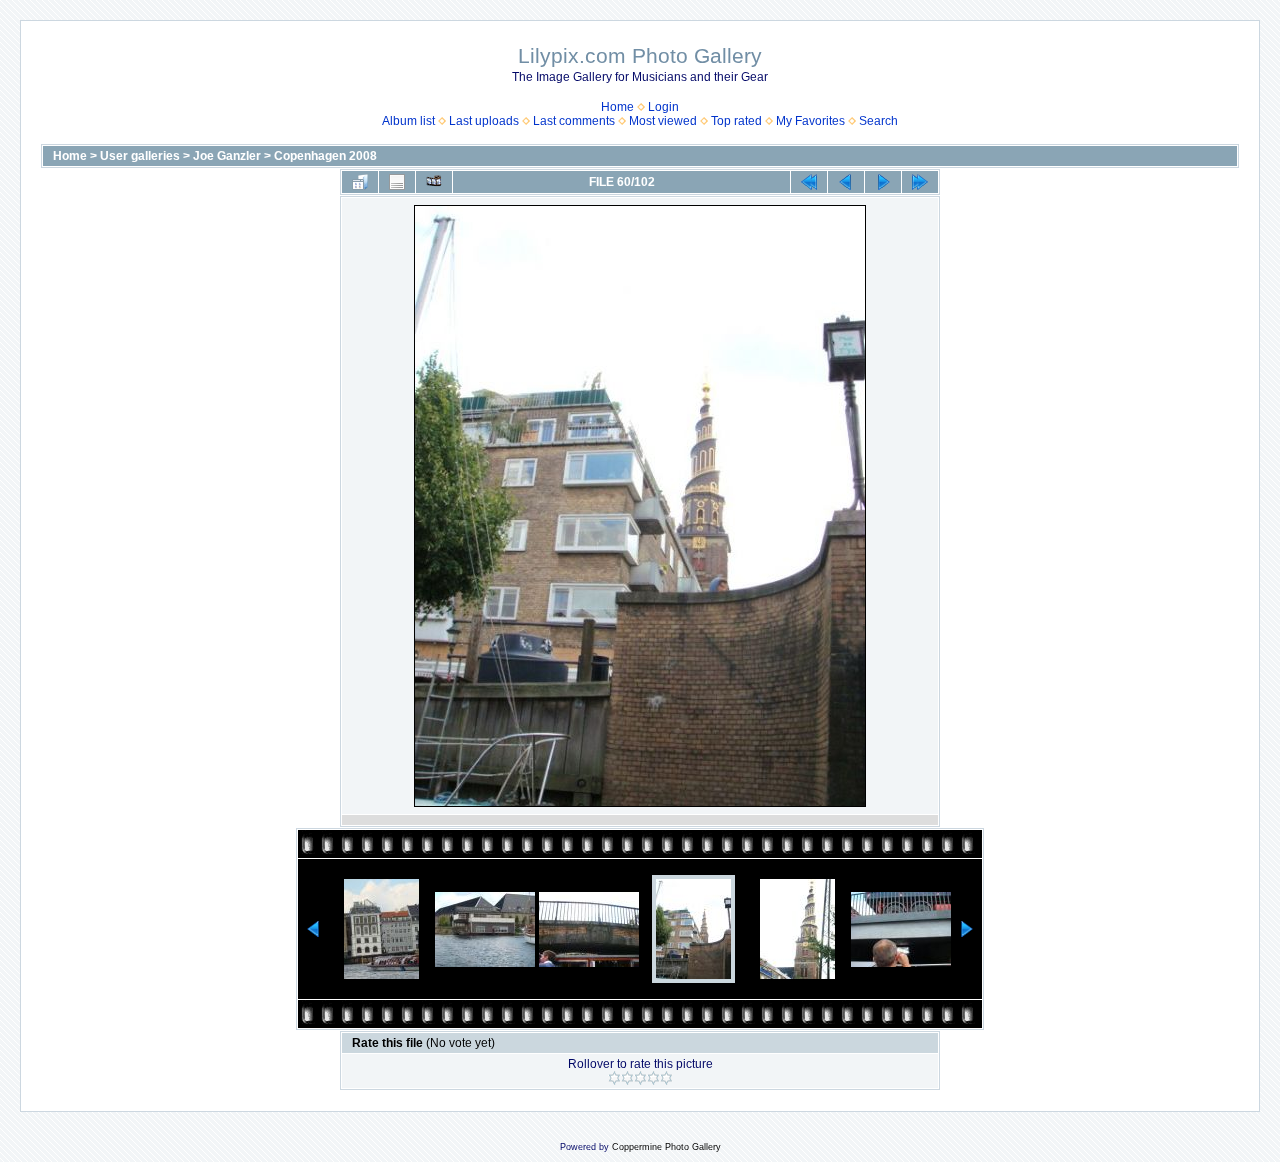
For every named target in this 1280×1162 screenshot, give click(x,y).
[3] (640, 1078)
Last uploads (484, 121)
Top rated (736, 121)
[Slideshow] (434, 182)
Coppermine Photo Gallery (666, 1147)
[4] (653, 1078)
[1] (614, 1078)
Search (878, 121)
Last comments (574, 121)
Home (617, 107)
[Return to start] (809, 182)
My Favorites (810, 121)
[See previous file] (846, 182)
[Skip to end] (920, 182)
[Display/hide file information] (397, 182)
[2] (627, 1078)
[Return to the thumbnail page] (360, 182)
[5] (666, 1078)
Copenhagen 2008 (325, 156)
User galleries (140, 156)
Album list (408, 121)
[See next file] (883, 182)
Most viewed (663, 121)
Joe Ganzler (227, 156)
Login (663, 107)
